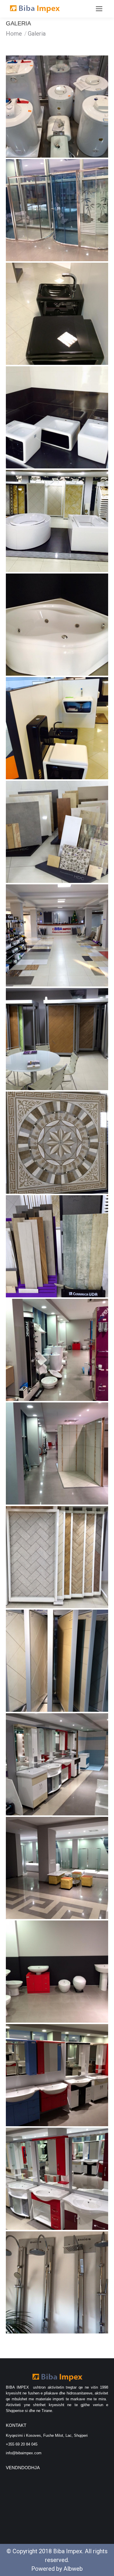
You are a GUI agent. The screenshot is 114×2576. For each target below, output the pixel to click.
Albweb (73, 2569)
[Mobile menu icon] (99, 9)
